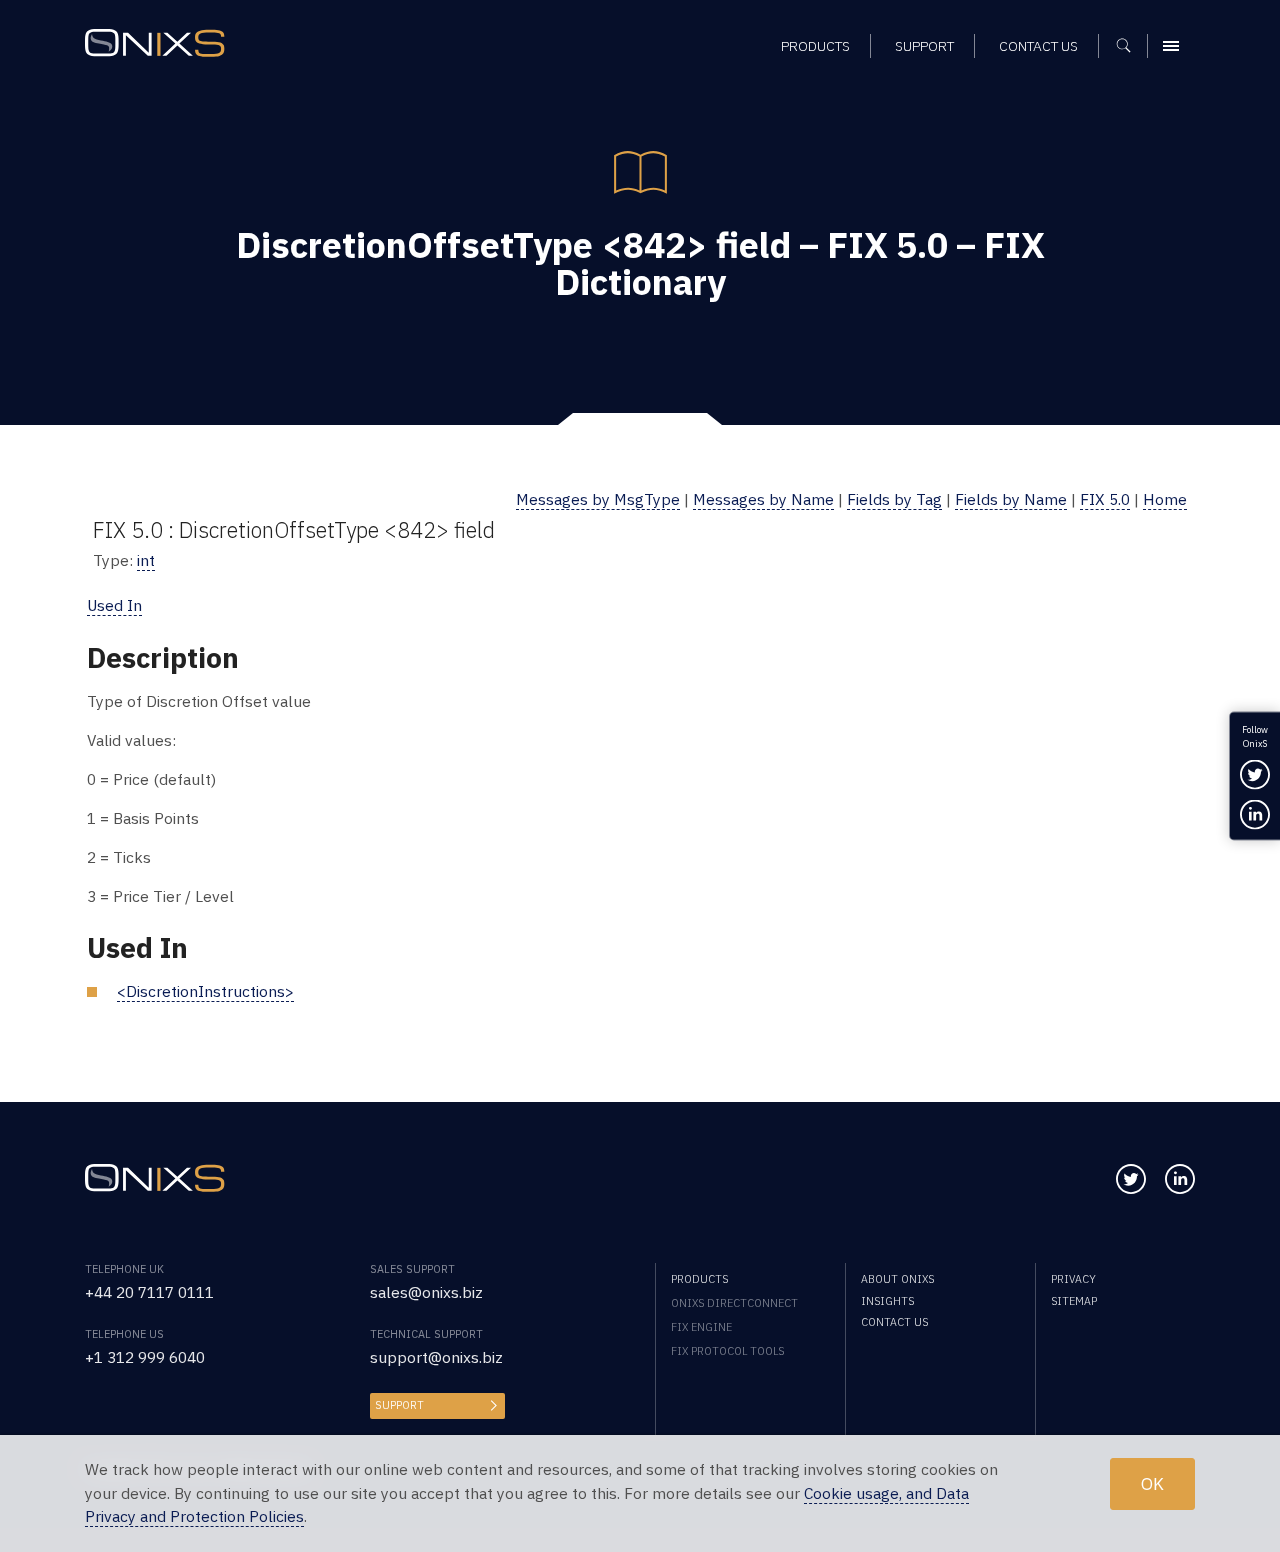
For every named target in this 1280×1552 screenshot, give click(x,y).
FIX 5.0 (1105, 499)
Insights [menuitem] (887, 1301)
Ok (1152, 1484)
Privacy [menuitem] (1073, 1279)
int (146, 560)
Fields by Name (1011, 499)
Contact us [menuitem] (1038, 46)
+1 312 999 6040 (145, 1357)
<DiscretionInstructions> (205, 991)
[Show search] (1130, 46)
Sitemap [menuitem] (1074, 1301)
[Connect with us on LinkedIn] (1180, 1179)
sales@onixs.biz (426, 1292)
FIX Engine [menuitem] (701, 1327)
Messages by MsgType (598, 499)
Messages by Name (763, 499)
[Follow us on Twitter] (1131, 1179)
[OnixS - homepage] (155, 43)
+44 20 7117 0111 (149, 1292)
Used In (114, 605)
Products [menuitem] (815, 46)
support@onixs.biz (436, 1357)
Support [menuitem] (924, 46)
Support (399, 1405)
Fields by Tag (894, 499)
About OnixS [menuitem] (897, 1279)
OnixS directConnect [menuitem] (734, 1303)
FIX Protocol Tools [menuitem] (727, 1351)
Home (1165, 499)
